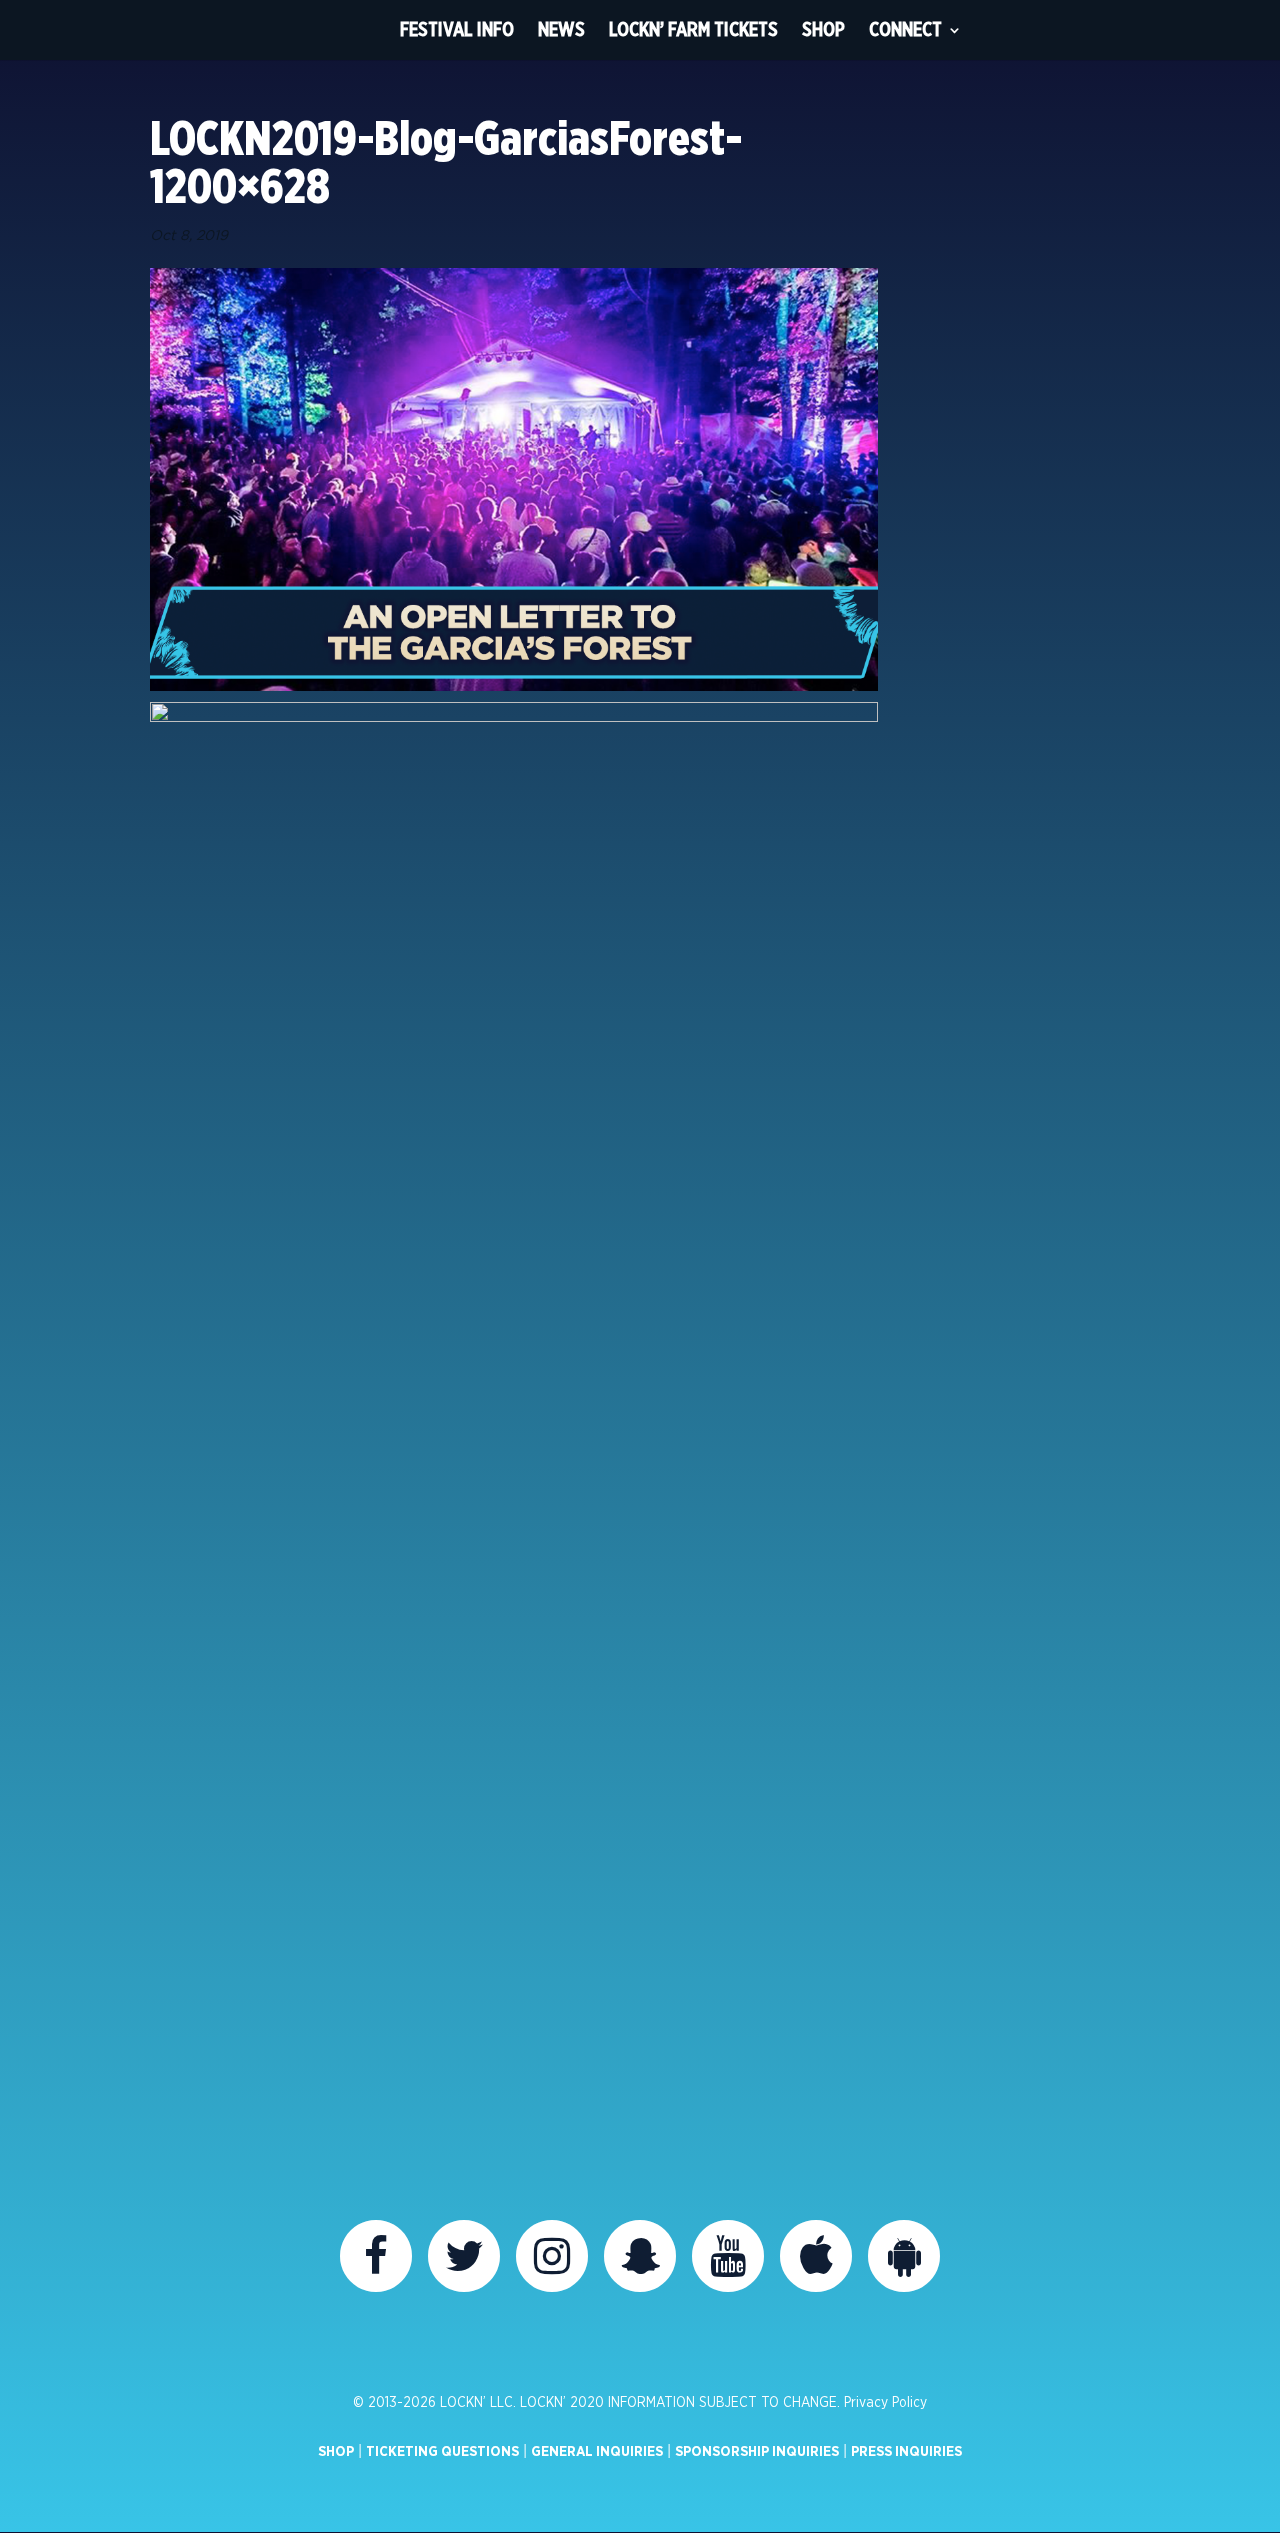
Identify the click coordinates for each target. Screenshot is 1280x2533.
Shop (823, 29)
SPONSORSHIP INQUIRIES (757, 2452)
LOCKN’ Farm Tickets (693, 29)
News (561, 29)
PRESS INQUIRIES (906, 2452)
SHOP (336, 2452)
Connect (905, 29)
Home (351, 30)
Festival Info (457, 29)
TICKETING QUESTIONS (442, 2452)
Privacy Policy (885, 2403)
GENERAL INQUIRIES (597, 2452)
